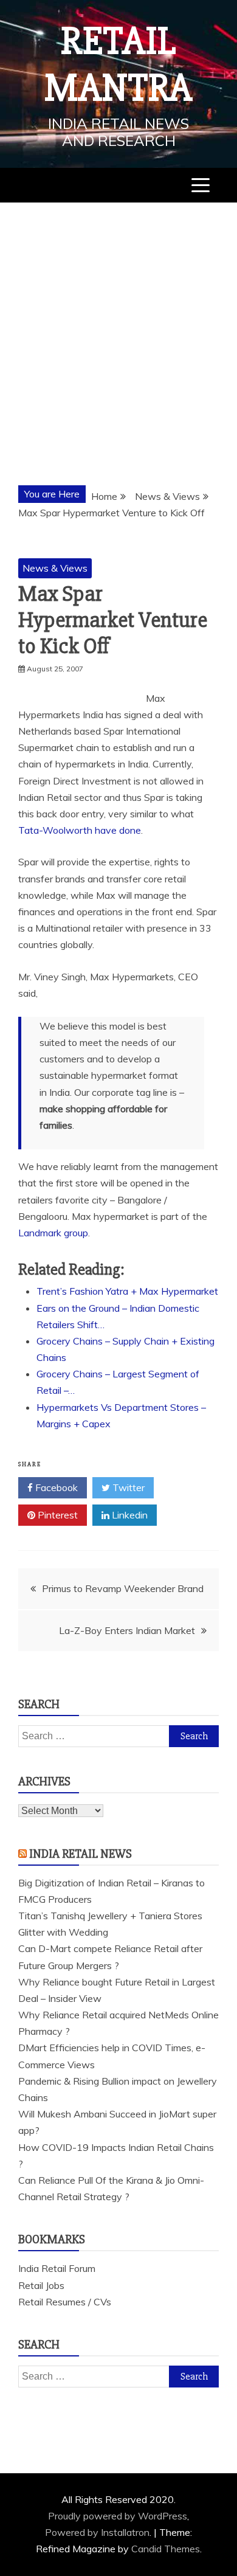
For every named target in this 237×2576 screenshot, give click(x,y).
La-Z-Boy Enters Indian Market (127, 1630)
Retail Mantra (118, 65)
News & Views (55, 568)
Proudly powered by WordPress (118, 2516)
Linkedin (129, 1515)
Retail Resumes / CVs (65, 2302)
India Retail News (81, 1854)
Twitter (127, 1487)
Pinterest (57, 1515)
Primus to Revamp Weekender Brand (123, 1588)
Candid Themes (166, 2549)
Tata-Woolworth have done (80, 830)
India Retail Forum (57, 2268)
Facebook (55, 1487)
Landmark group (53, 1233)
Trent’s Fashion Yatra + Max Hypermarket (127, 1291)
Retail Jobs (41, 2285)
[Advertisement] (118, 327)
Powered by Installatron (97, 2532)
